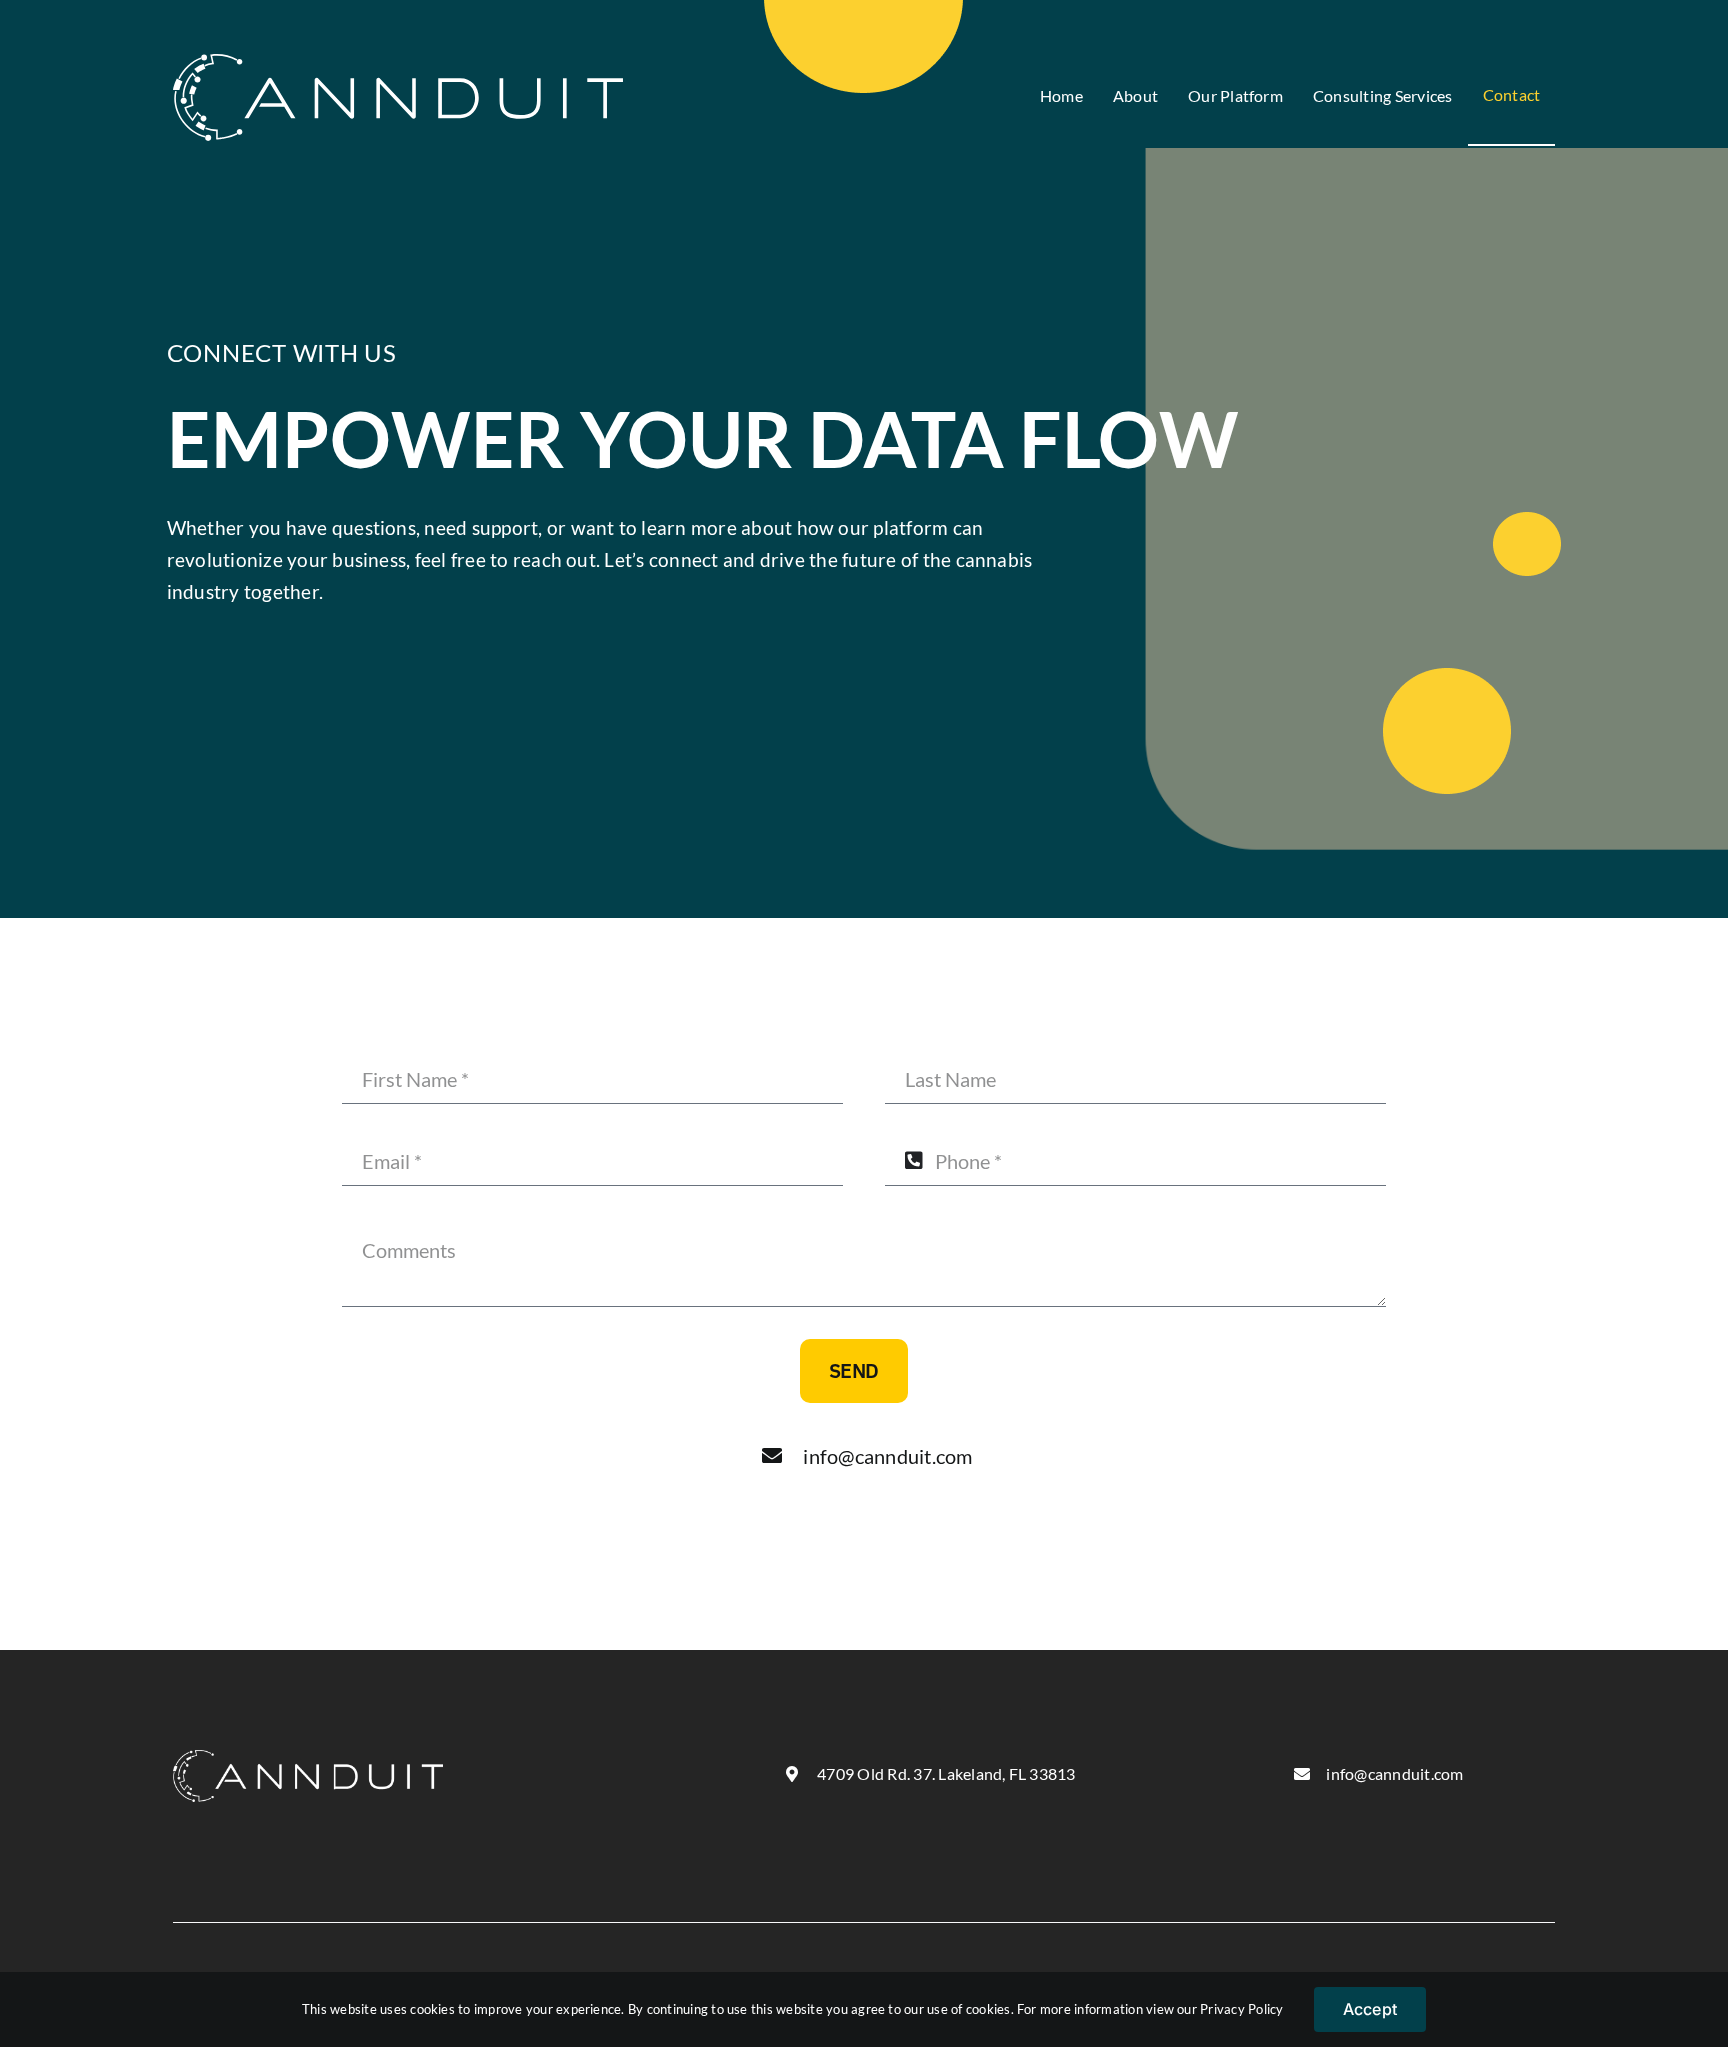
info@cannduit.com (887, 1456)
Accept (1370, 2009)
